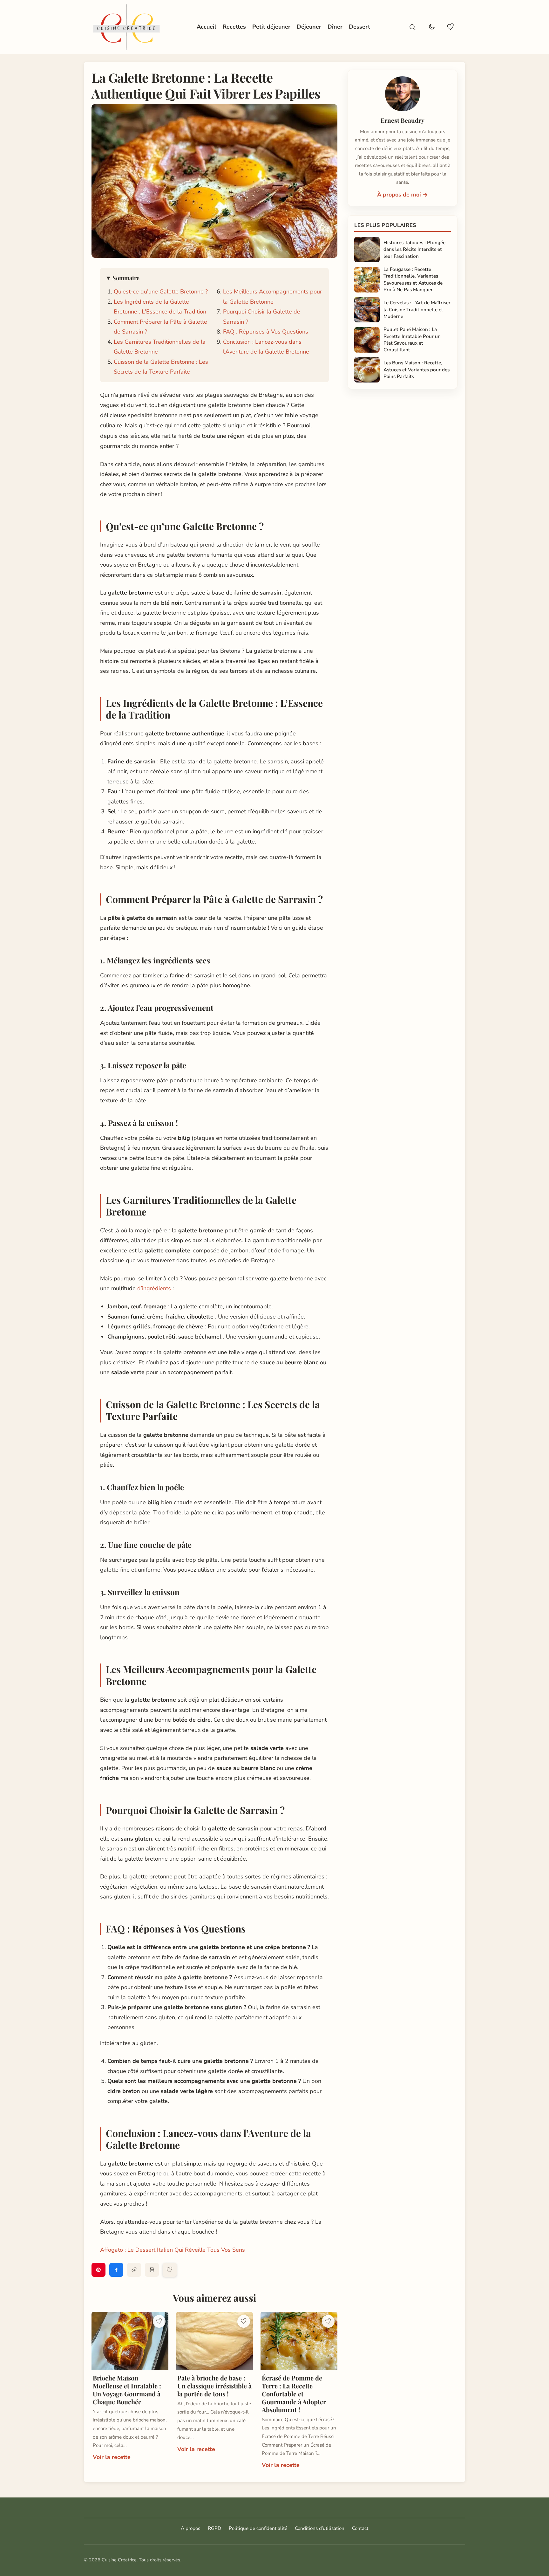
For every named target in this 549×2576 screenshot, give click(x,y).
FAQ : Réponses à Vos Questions (266, 332)
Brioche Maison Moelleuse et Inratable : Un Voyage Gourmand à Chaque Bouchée (127, 2390)
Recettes (234, 27)
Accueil (207, 27)
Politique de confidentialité (258, 2528)
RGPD (214, 2528)
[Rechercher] (412, 27)
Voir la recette (112, 2457)
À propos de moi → (403, 195)
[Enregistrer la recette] (170, 2270)
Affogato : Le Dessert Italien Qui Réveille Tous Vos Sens (173, 2250)
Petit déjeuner (271, 27)
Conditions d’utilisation (320, 2528)
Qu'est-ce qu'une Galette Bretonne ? (161, 292)
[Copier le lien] (134, 2270)
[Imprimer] (152, 2270)
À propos (190, 2528)
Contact (360, 2528)
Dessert (359, 27)
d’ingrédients (155, 1288)
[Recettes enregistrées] (451, 27)
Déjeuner (309, 27)
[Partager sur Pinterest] (98, 2270)
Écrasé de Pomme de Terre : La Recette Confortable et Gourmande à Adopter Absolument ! (294, 2394)
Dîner (335, 27)
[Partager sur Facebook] (116, 2270)
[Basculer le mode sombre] (431, 27)
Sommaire (126, 278)
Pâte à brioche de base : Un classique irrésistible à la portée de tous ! (214, 2386)
